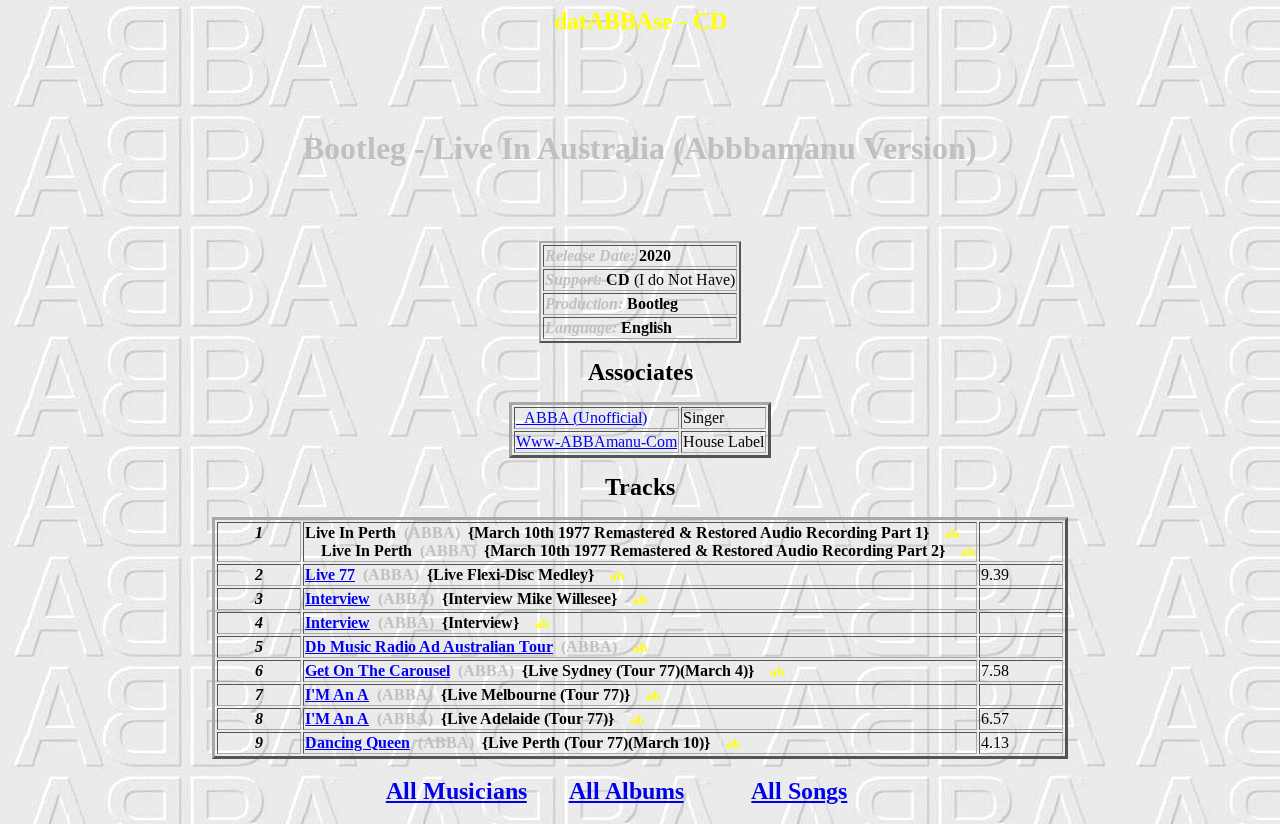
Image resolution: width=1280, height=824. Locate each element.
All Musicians (456, 791)
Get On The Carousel (377, 670)
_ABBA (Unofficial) (581, 417)
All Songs (799, 791)
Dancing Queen (357, 742)
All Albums (626, 791)
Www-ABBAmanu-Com (596, 441)
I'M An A (337, 694)
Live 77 (330, 574)
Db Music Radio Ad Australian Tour (429, 646)
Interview (337, 598)
